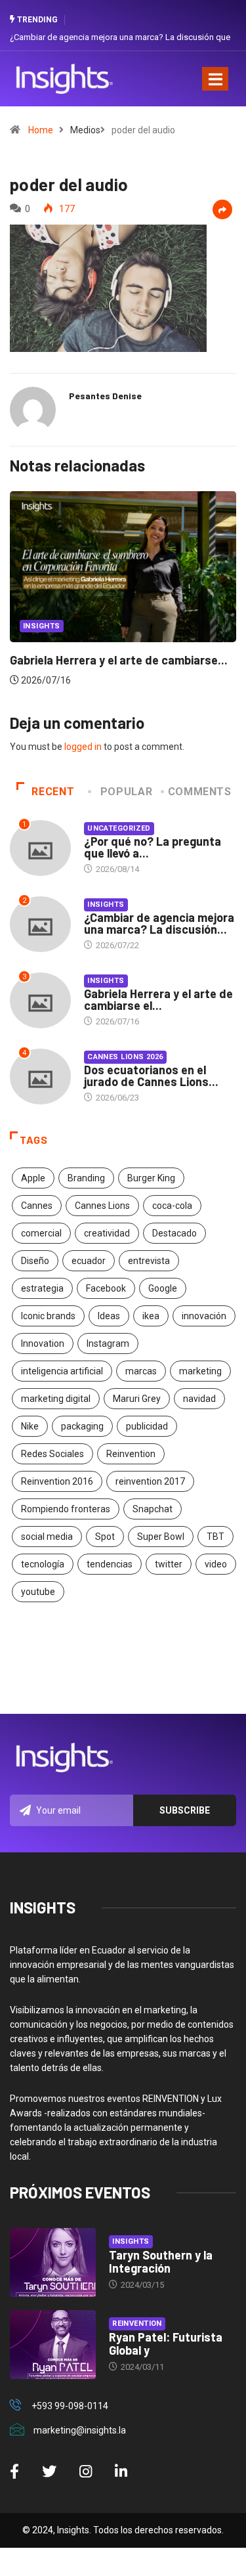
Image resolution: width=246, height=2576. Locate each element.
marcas (141, 1371)
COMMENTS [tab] (200, 792)
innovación (204, 1316)
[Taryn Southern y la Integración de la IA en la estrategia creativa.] (53, 2262)
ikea (151, 1316)
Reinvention (131, 1454)
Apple (33, 1178)
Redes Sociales (52, 1454)
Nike (30, 1426)
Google (163, 1288)
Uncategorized (119, 828)
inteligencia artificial (62, 1371)
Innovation (43, 1343)
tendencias (110, 1564)
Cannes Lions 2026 (125, 1057)
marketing (200, 1371)
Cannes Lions (102, 1206)
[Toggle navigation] (215, 79)
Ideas (109, 1316)
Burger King (151, 1178)
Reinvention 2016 (57, 1481)
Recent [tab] (53, 792)
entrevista (149, 1261)
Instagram (108, 1343)
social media (47, 1537)
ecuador (89, 1261)
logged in (83, 747)
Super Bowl (161, 1537)
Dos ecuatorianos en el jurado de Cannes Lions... (151, 1076)
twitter (169, 1564)
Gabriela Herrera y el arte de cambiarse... (119, 660)
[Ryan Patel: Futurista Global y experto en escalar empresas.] (53, 2345)
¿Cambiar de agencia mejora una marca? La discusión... (159, 923)
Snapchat (153, 1509)
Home (41, 130)
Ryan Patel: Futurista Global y (166, 2344)
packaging (82, 1426)
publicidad (147, 1426)
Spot (105, 1537)
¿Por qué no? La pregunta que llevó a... (153, 847)
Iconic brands (48, 1316)
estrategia (42, 1288)
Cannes (37, 1206)
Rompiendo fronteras (66, 1509)
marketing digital (56, 1399)
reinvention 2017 (150, 1481)
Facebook (106, 1288)
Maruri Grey (137, 1399)
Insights (42, 626)
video (216, 1564)
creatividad (107, 1233)
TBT (215, 1537)
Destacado (174, 1233)
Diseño (35, 1261)
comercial (41, 1233)
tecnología (43, 1564)
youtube (38, 1592)
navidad (199, 1399)
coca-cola (172, 1206)
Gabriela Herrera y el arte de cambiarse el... (158, 999)
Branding (86, 1178)
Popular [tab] (126, 792)
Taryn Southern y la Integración (161, 2261)
